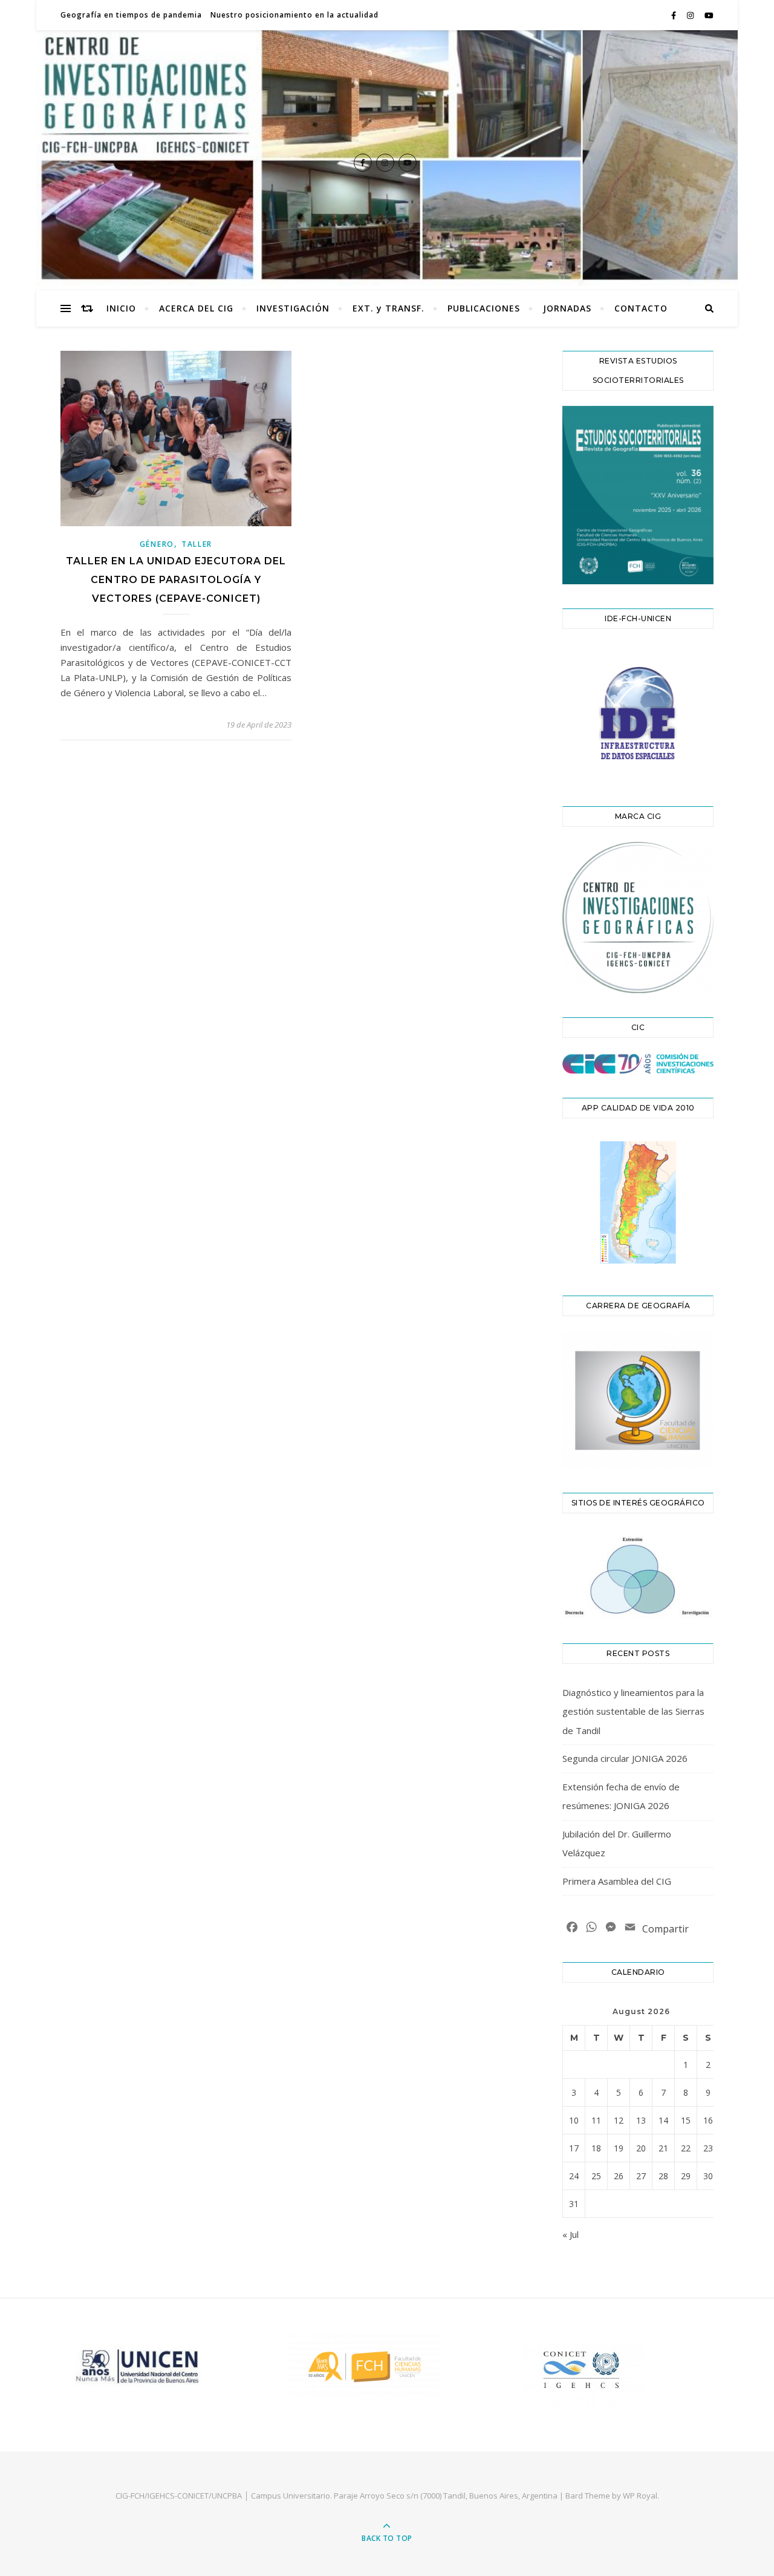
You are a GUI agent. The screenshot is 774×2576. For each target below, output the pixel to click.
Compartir (665, 1929)
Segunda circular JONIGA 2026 (625, 1758)
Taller (197, 544)
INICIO (121, 308)
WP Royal (640, 2496)
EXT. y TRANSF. (389, 308)
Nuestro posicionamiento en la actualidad (294, 15)
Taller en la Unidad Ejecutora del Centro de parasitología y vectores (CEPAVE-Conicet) (176, 580)
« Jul (571, 2234)
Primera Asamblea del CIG (617, 1881)
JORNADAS (567, 308)
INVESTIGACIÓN (293, 308)
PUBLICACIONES (484, 308)
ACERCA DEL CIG (196, 308)
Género (157, 544)
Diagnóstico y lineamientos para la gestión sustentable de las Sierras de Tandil (633, 1711)
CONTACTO (641, 308)
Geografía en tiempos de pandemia (131, 15)
